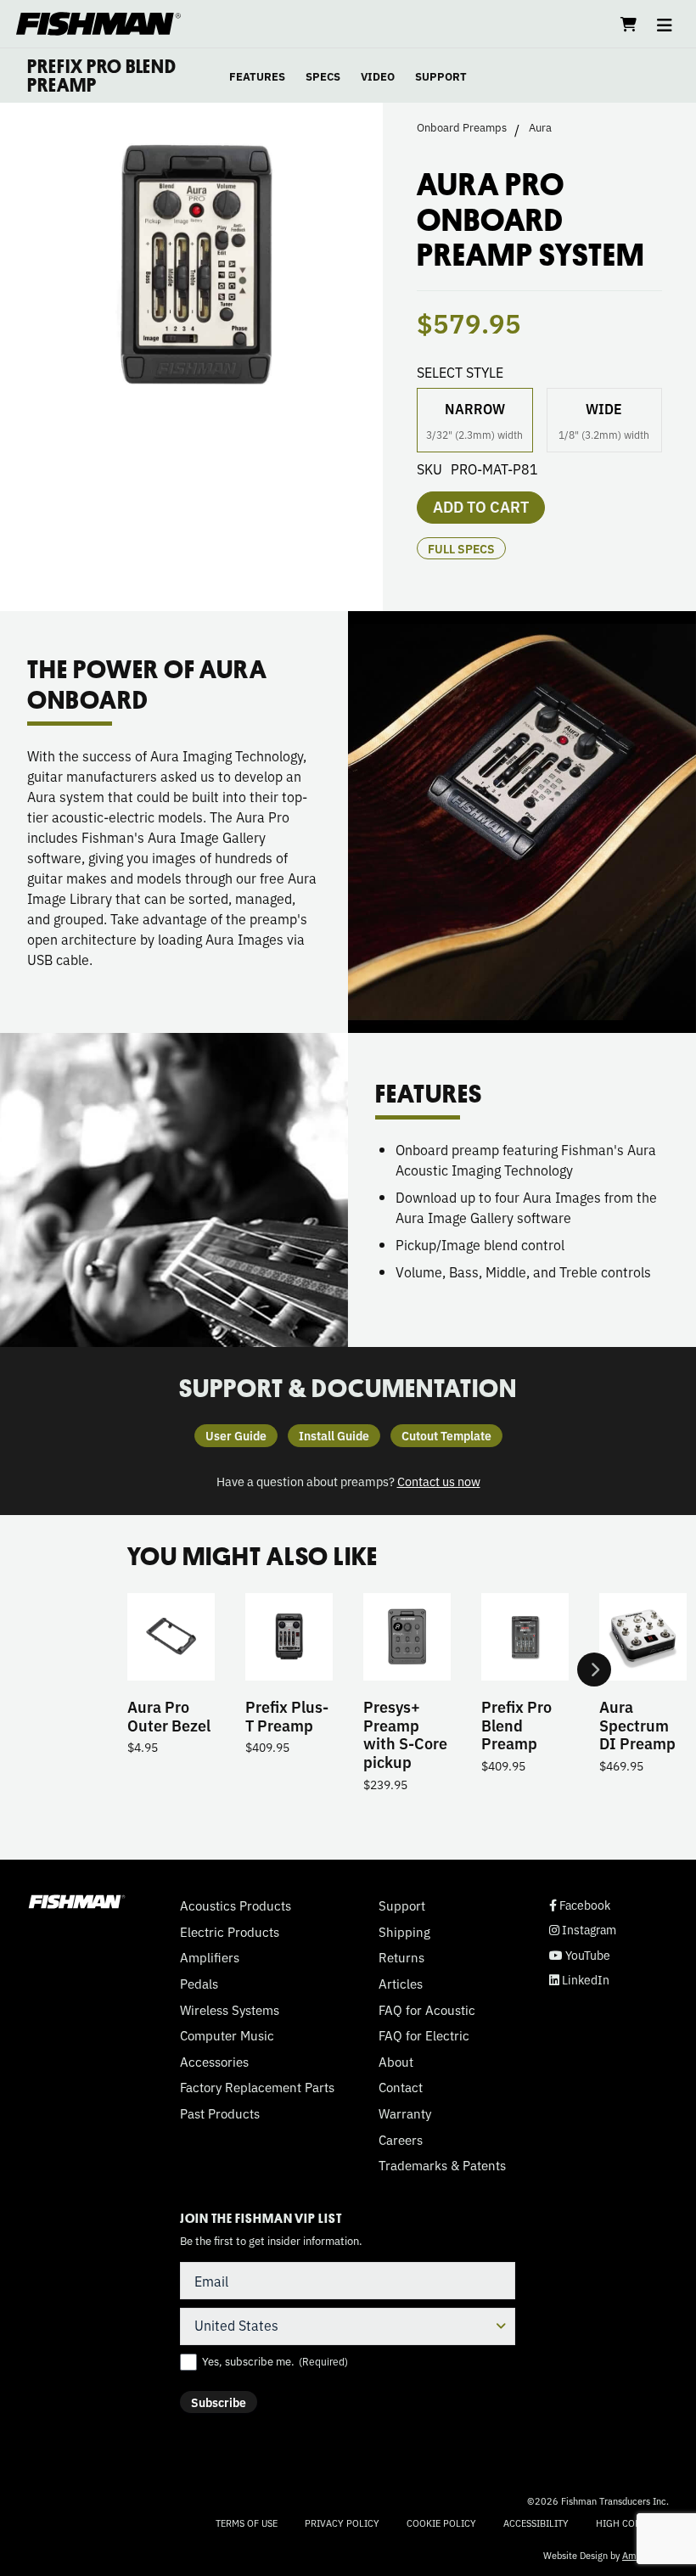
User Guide (236, 1435)
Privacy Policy (342, 2523)
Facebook (580, 1905)
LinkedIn (579, 1980)
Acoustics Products (236, 1905)
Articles (401, 1984)
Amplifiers (210, 1957)
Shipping (404, 1932)
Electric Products (230, 1932)
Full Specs (461, 548)
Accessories (214, 2062)
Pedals (199, 1984)
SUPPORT (441, 76)
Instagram (583, 1930)
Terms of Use (247, 2523)
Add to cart (481, 506)
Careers (401, 2140)
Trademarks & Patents (442, 2165)
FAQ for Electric (424, 2035)
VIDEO (378, 76)
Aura (540, 127)
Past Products (220, 2113)
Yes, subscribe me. (275, 2361)
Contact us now (439, 1481)
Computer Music (227, 2035)
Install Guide (334, 1435)
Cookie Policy (441, 2523)
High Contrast (632, 2523)
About (396, 2062)
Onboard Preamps (462, 127)
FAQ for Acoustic (427, 2010)
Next (594, 1670)
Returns (401, 1957)
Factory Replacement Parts (257, 2087)
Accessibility (536, 2523)
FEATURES (257, 76)
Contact (401, 2087)
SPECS (323, 76)
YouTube (580, 1955)
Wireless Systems (230, 2010)
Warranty (405, 2113)
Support (402, 1905)
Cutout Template (446, 1435)
